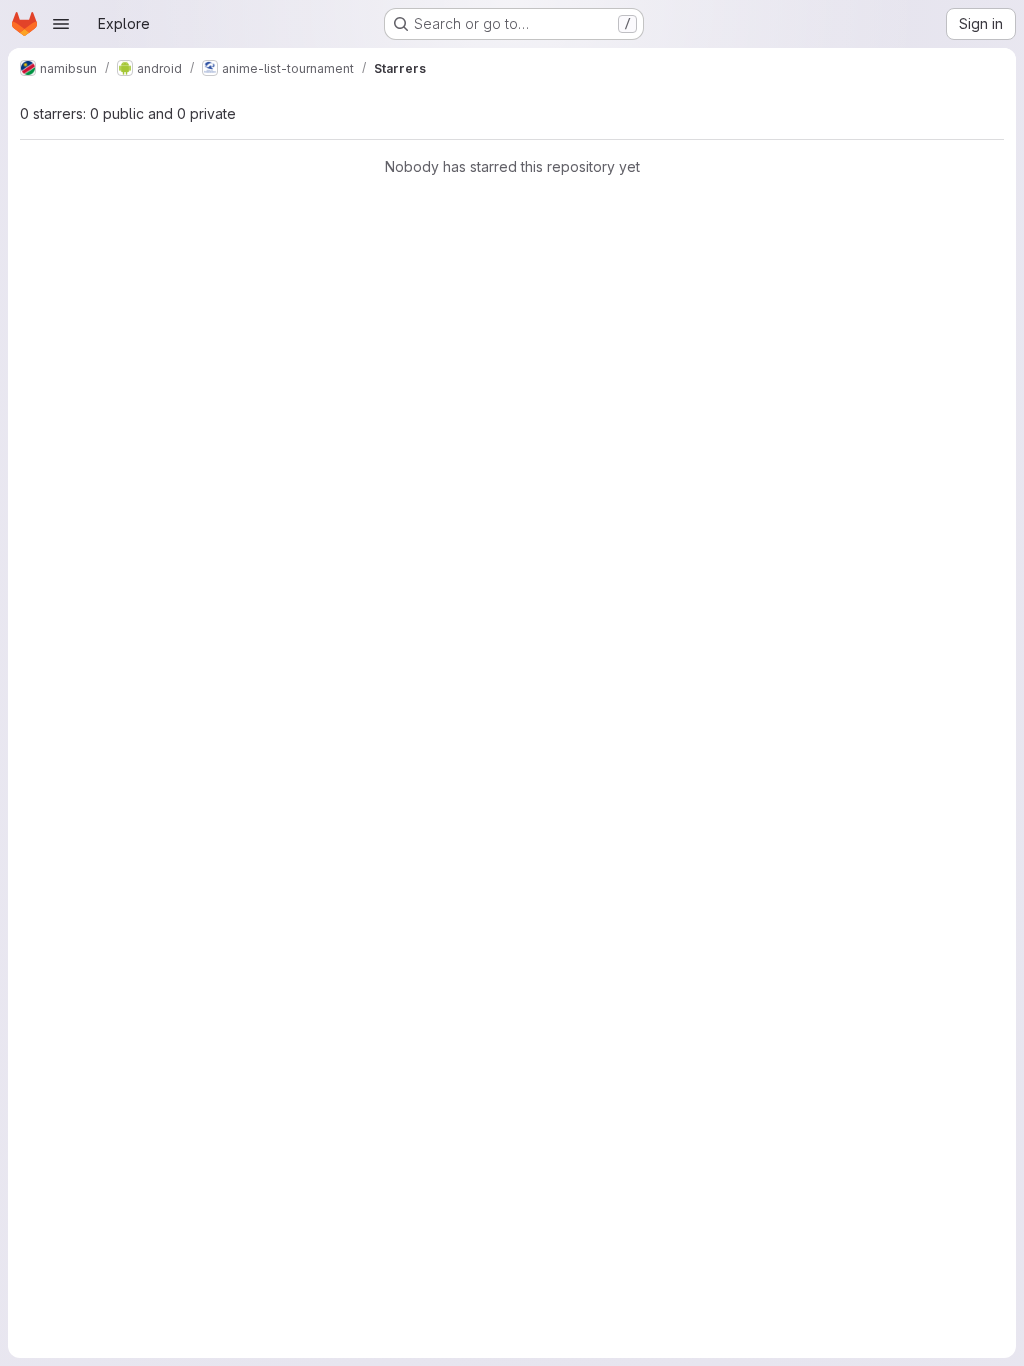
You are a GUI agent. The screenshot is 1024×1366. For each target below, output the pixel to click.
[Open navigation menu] (61, 24)
